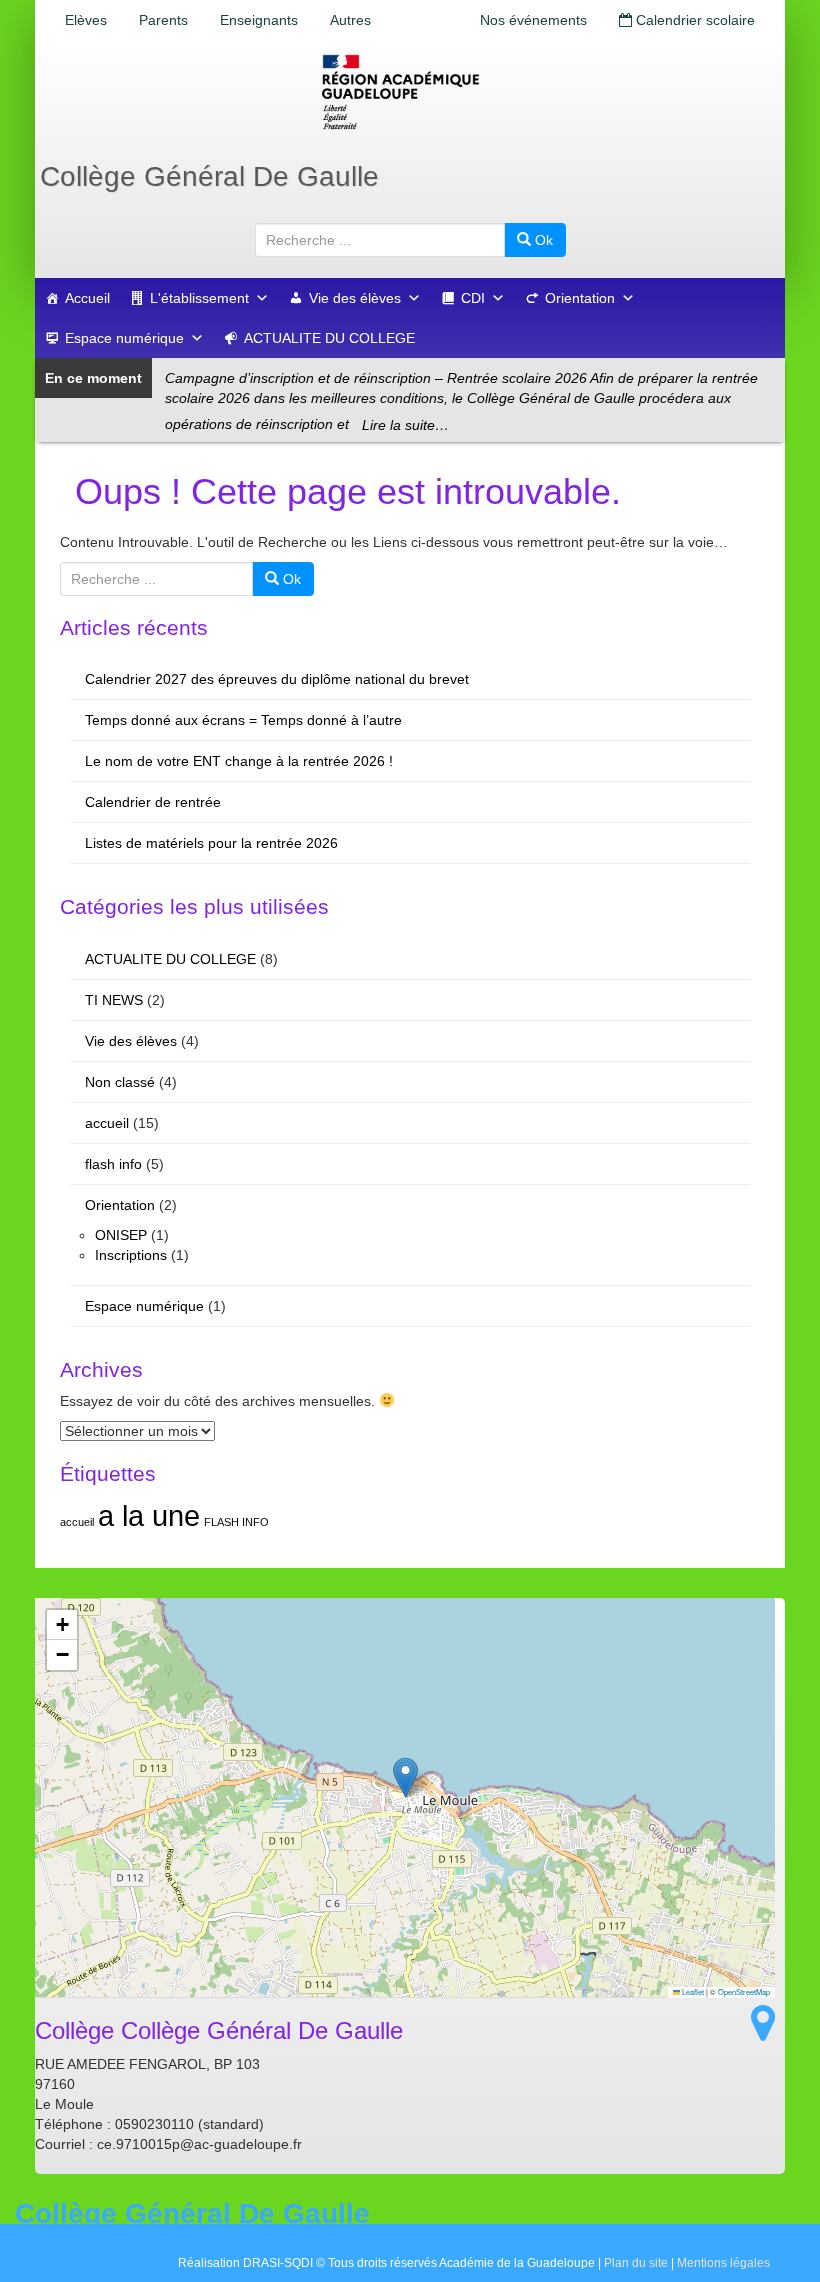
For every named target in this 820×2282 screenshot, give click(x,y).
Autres (350, 20)
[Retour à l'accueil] (410, 92)
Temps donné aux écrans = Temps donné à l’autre (243, 720)
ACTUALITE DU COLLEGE (329, 338)
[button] (405, 1777)
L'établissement (199, 298)
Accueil (87, 298)
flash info (113, 1164)
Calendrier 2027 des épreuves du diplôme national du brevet (277, 679)
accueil (107, 1123)
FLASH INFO (236, 1522)
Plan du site (636, 2263)
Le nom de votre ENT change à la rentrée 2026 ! (239, 761)
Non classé (120, 1082)
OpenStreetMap (744, 1991)
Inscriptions (131, 1255)
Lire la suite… (405, 425)
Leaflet (692, 1991)
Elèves (86, 20)
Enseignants (259, 20)
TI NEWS (114, 1000)
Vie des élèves (355, 298)
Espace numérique (124, 338)
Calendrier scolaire (693, 20)
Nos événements (533, 20)
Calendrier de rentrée (153, 802)
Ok (542, 240)
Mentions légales (723, 2263)
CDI (473, 298)
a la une (149, 1515)
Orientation (580, 298)
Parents (163, 20)
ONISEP (121, 1235)
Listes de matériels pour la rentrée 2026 (211, 843)
